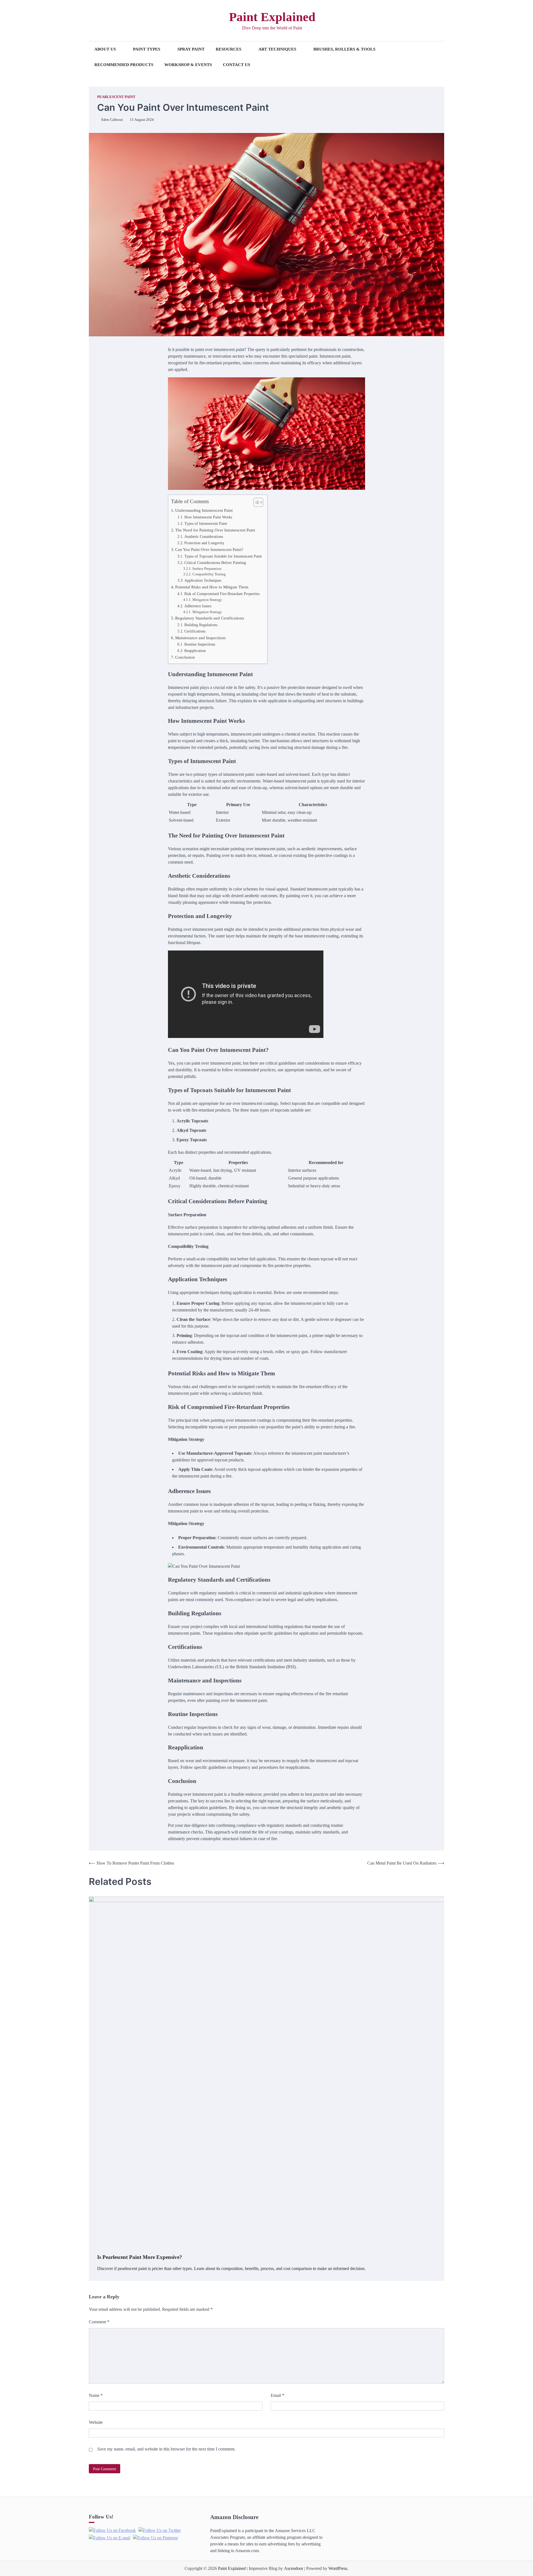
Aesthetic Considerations (204, 536)
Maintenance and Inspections (200, 638)
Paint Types (147, 49)
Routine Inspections (200, 644)
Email (277, 2395)
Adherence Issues (198, 606)
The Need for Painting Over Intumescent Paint (215, 530)
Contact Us (237, 65)
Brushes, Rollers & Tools (344, 49)
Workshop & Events (188, 65)
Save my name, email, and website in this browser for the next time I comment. (166, 2449)
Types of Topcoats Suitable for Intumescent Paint (223, 556)
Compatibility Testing (209, 574)
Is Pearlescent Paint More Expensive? (140, 2257)
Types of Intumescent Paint (206, 523)
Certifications (195, 631)
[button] (256, 502)
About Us (105, 49)
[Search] (93, 21)
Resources (228, 49)
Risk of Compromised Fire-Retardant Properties (222, 594)
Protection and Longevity (204, 543)
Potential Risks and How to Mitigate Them (212, 587)
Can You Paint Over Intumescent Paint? (209, 549)
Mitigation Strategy (207, 600)
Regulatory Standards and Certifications (210, 618)
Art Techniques (277, 49)
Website (96, 2422)
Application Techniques (203, 580)
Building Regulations (201, 625)
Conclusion (185, 657)
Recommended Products (124, 65)
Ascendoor (294, 2568)
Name (96, 2395)
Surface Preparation (207, 569)
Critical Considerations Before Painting (215, 563)
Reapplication (195, 651)
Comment (99, 2322)
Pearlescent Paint (116, 97)
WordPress (338, 2568)
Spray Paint (191, 49)
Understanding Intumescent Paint (204, 510)
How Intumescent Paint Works (208, 517)
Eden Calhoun (112, 120)
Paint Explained (272, 17)
